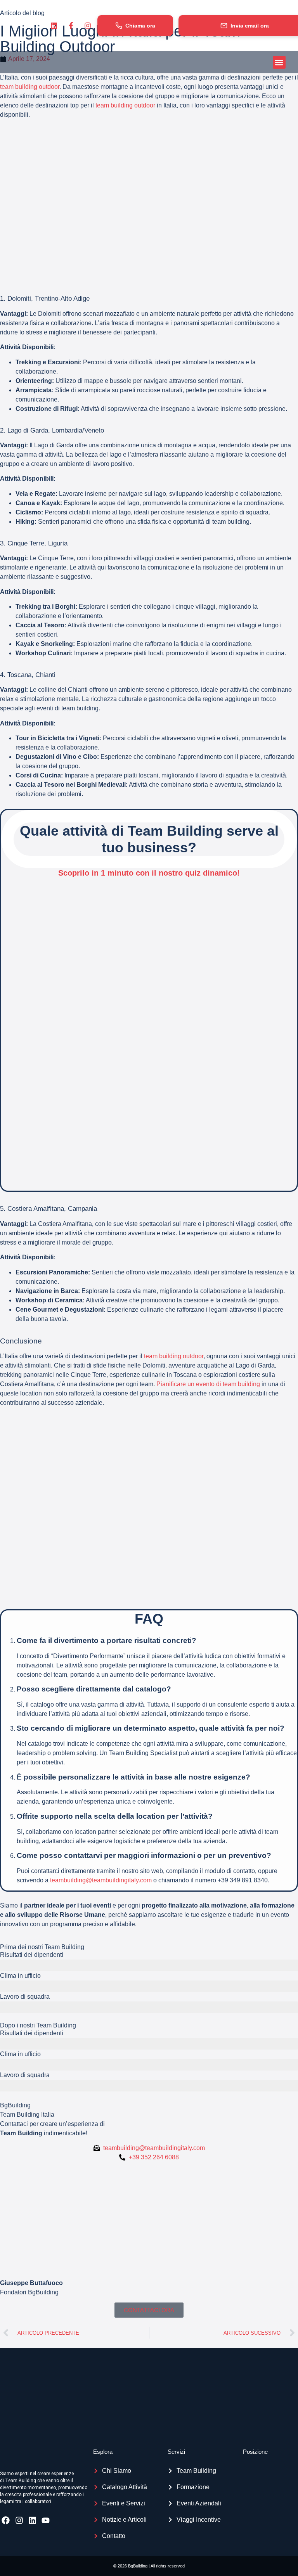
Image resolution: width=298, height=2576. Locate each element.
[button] (279, 62)
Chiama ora (140, 26)
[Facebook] (6, 2520)
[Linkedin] (32, 2520)
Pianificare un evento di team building (208, 1384)
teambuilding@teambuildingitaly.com (101, 1880)
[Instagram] (19, 2520)
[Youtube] (46, 2520)
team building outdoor (30, 87)
